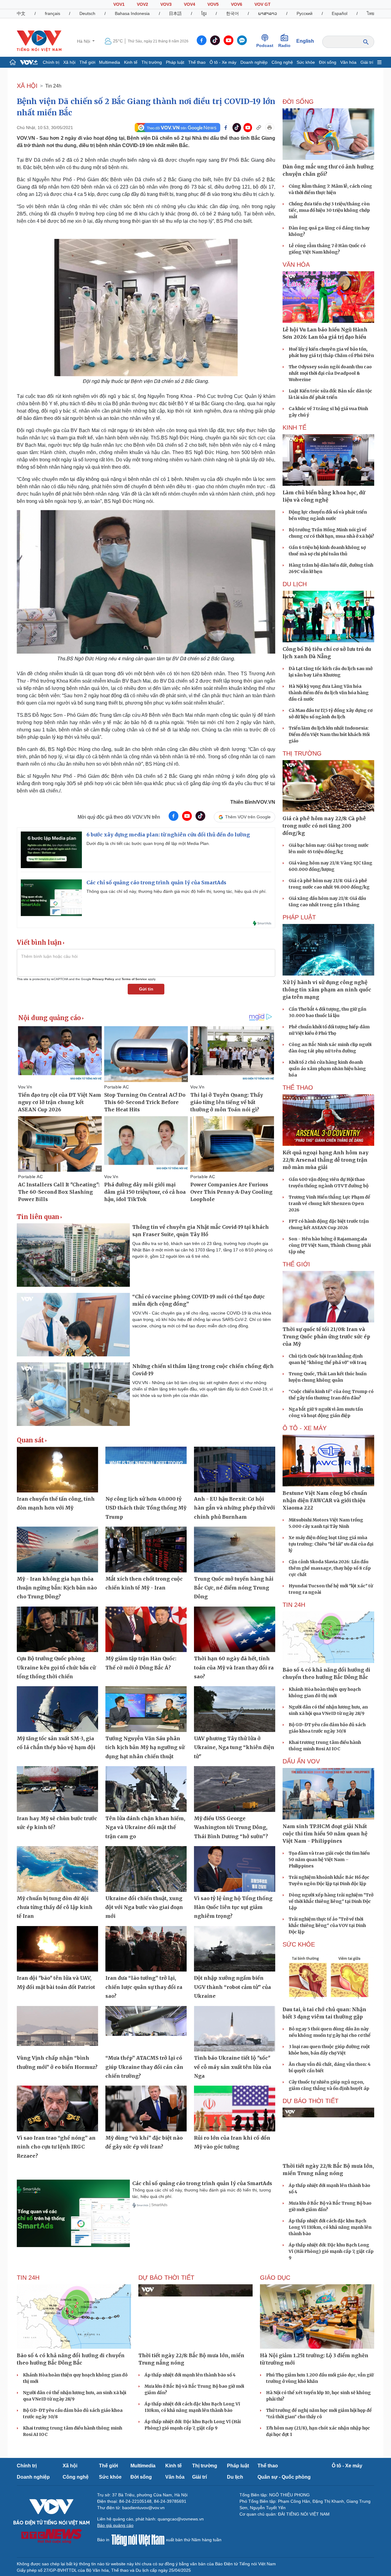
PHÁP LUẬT (299, 917)
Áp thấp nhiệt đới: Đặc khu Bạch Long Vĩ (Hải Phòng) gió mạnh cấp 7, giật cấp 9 (331, 2251)
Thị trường (152, 62)
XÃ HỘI (27, 86)
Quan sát (30, 1440)
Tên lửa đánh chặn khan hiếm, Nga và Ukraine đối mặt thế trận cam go (145, 1827)
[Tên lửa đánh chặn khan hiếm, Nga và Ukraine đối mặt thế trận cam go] (146, 1789)
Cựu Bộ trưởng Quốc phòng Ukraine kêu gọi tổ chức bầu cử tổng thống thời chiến (56, 1667)
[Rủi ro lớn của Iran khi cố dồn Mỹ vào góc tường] (235, 2109)
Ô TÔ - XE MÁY (305, 1428)
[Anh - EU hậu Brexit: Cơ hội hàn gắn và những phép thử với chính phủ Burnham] (235, 1470)
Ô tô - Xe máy (223, 62)
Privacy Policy (103, 979)
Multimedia (110, 62)
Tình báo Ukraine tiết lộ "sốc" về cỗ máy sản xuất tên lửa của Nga (233, 2067)
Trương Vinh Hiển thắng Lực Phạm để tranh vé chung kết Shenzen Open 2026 (329, 1203)
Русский (305, 13)
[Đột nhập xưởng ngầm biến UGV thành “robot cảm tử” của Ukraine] (235, 1949)
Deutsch (87, 13)
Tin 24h (53, 86)
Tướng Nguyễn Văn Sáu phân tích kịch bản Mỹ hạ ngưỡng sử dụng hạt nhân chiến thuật (145, 1747)
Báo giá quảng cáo (115, 2525)
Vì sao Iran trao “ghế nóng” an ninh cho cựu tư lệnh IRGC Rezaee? (56, 2147)
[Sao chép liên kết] (259, 128)
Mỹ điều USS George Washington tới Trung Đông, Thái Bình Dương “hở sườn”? (231, 1827)
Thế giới (87, 62)
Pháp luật (175, 62)
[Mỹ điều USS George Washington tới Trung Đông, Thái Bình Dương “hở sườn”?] (235, 1789)
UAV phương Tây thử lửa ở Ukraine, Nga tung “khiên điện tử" (234, 1747)
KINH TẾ (294, 428)
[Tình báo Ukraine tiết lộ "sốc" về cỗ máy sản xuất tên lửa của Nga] (235, 2029)
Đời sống (328, 62)
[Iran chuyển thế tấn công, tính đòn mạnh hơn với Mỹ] (57, 1470)
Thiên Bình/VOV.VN (253, 802)
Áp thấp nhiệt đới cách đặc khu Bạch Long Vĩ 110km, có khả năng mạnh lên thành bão (330, 2227)
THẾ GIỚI (296, 1264)
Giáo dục (275, 2278)
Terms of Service (134, 979)
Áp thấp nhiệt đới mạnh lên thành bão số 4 (190, 2375)
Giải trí (367, 62)
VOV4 (190, 4)
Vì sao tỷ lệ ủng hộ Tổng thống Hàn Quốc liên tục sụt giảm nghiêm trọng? (233, 1907)
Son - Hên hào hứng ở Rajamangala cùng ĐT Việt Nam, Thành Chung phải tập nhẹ (330, 1245)
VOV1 (119, 4)
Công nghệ (282, 62)
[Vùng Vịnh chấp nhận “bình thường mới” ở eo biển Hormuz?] (57, 2029)
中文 (21, 13)
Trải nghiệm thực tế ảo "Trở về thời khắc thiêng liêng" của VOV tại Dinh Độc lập (327, 1925)
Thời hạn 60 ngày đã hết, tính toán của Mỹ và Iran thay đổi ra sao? (234, 1667)
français (53, 13)
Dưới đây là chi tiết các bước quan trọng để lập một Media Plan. (148, 843)
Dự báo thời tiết (311, 2101)
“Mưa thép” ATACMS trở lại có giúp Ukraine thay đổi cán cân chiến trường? (144, 2067)
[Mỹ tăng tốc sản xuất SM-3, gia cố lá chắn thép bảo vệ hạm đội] (57, 1709)
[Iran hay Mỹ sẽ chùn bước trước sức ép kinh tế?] (57, 1789)
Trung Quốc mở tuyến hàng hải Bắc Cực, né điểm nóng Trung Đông (234, 1588)
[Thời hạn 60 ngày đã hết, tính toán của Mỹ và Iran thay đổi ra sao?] (235, 1629)
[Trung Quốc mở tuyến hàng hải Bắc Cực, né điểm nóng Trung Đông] (235, 1550)
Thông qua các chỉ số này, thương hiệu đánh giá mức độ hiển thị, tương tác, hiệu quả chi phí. (177, 891)
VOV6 (237, 4)
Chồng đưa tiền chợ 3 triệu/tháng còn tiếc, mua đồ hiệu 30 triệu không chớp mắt (329, 210)
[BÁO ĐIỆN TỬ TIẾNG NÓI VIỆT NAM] (39, 41)
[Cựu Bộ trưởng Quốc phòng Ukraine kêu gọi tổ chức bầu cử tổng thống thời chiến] (57, 1629)
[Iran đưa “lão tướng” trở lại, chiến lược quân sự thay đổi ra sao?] (146, 1949)
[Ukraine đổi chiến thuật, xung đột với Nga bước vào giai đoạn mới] (146, 1869)
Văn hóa (348, 62)
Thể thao (197, 62)
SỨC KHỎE (299, 1944)
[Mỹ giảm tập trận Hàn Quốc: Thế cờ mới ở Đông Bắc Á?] (146, 1629)
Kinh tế (131, 62)
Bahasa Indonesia (132, 13)
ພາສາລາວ (268, 13)
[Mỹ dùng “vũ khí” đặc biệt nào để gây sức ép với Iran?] (146, 2109)
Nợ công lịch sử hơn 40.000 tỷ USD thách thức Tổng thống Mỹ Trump (146, 1508)
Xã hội (69, 62)
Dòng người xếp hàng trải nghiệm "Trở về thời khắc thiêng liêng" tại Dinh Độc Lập (331, 1901)
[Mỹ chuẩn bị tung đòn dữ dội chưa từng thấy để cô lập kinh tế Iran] (57, 1869)
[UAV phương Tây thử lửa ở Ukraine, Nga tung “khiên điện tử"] (235, 1709)
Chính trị (51, 62)
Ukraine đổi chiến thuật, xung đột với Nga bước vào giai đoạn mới (144, 1907)
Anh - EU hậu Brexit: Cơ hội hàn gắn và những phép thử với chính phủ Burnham (234, 1508)
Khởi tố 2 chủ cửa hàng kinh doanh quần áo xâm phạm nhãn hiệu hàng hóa (327, 1069)
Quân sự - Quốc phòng (284, 2477)
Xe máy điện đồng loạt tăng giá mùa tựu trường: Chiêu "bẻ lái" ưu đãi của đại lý (331, 1544)
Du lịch (295, 584)
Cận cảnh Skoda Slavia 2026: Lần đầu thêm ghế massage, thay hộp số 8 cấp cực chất (330, 1568)
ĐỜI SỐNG (298, 102)
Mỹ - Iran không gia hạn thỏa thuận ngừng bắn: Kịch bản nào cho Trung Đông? (57, 1588)
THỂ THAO (298, 1088)
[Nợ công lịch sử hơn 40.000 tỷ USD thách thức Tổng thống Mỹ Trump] (146, 1470)
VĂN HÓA (296, 265)
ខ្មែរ (204, 13)
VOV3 (166, 4)
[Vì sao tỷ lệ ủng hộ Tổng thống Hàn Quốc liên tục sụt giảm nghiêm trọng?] (235, 1869)
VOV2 (143, 4)
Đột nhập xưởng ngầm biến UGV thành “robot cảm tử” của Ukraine (232, 1987)
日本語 (175, 13)
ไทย (371, 13)
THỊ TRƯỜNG (302, 753)
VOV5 (213, 4)
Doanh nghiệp (254, 62)
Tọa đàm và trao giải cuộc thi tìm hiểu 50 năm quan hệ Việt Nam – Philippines (329, 1860)
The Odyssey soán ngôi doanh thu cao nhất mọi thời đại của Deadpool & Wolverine (330, 373)
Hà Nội (84, 41)
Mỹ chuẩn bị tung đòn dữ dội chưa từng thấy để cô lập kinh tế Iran (55, 1907)
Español (340, 13)
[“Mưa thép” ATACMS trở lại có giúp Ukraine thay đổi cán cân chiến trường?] (146, 2029)
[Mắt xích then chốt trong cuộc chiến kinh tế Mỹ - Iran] (146, 1550)
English (305, 41)
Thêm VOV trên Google (248, 817)
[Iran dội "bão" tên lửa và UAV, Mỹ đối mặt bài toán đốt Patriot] (57, 1949)
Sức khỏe (306, 62)
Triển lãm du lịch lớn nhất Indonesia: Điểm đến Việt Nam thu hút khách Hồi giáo (329, 734)
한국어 (232, 13)
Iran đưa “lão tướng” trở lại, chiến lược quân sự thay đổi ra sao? (144, 1987)
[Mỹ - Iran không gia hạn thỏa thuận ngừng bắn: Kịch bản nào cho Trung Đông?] (57, 1550)
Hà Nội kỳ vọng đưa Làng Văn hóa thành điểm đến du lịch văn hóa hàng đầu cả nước (329, 693)
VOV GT (263, 4)
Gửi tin (146, 989)
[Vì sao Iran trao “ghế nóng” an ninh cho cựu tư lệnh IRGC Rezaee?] (57, 2109)
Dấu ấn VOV (301, 1761)
